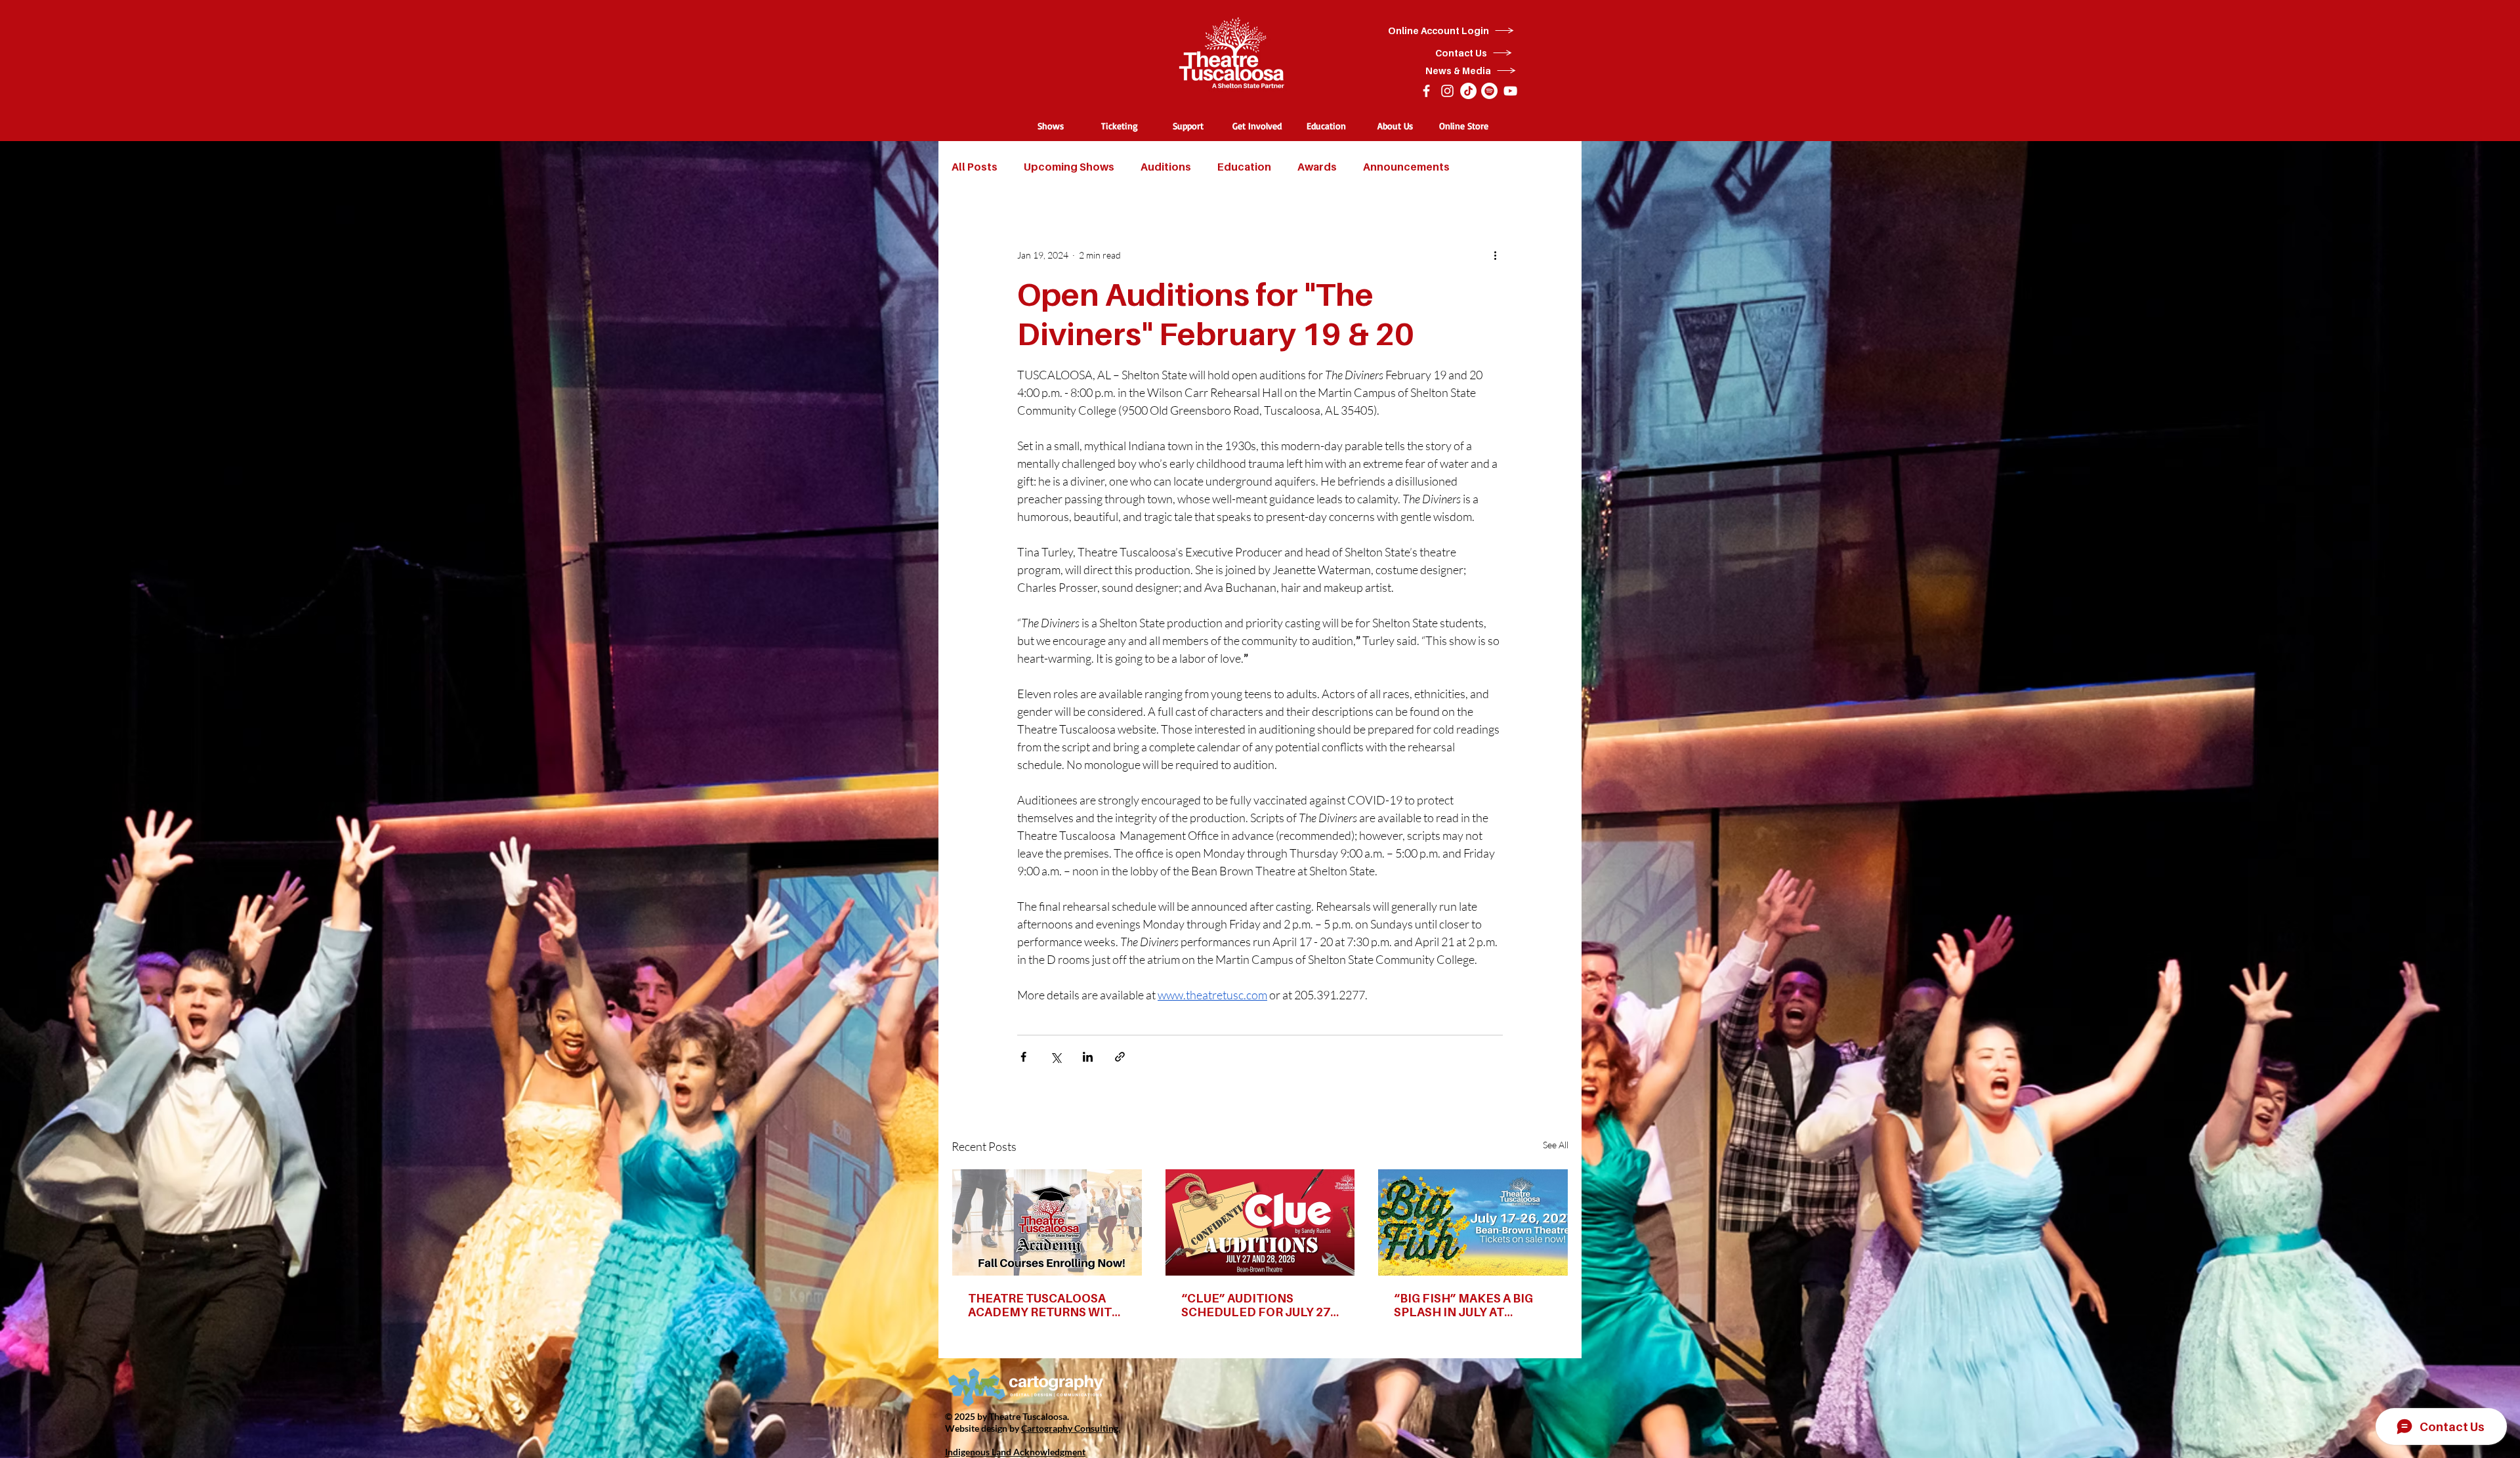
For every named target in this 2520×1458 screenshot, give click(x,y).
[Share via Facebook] (1023, 1057)
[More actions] (1495, 255)
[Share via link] (1120, 1057)
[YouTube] (1510, 91)
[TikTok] (1468, 91)
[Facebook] (1426, 91)
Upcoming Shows (1069, 167)
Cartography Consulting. (1071, 1428)
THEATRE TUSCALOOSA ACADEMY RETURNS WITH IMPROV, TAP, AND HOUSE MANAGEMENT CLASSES (1044, 1305)
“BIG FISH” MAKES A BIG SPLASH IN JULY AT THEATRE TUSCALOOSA (1463, 1305)
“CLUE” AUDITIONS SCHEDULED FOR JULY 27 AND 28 (1256, 1305)
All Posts (975, 167)
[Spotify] (1489, 91)
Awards (1317, 167)
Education (1244, 167)
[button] (1050, 126)
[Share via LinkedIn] (1088, 1057)
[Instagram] (1447, 91)
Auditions (1166, 167)
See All (1556, 1145)
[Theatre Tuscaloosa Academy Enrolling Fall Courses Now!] (1047, 1222)
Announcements (1406, 167)
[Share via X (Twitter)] (1056, 1057)
